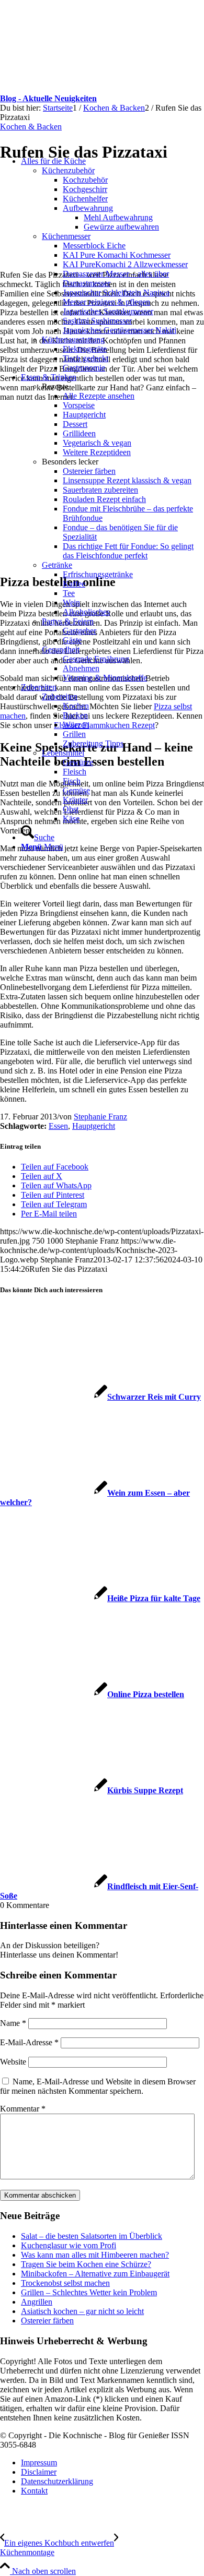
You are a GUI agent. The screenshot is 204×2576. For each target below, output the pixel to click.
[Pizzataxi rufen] (102, 248)
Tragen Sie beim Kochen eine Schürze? (86, 2264)
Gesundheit (61, 649)
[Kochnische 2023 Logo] (78, 143)
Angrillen (37, 2302)
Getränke (57, 565)
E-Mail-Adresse (29, 2042)
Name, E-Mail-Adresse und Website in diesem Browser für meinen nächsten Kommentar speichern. (98, 2086)
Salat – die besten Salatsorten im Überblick (92, 2236)
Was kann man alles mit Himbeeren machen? (95, 2255)
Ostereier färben (47, 2321)
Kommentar (23, 2109)
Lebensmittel (63, 753)
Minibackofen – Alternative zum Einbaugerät (95, 2274)
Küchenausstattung (73, 339)
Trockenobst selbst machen (65, 2283)
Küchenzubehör (68, 170)
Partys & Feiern (68, 621)
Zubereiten (60, 696)
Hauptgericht (94, 1126)
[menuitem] (112, 265)
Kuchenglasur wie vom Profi (69, 2245)
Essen (58, 1126)
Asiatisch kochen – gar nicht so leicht (82, 2311)
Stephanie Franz (100, 1117)
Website (13, 2062)
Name (13, 2023)
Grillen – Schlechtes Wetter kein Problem (89, 2292)
